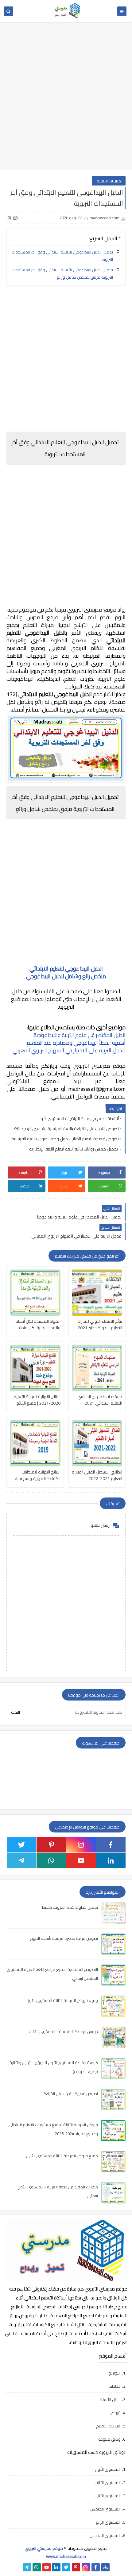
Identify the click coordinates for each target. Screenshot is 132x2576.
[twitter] (21, 1845)
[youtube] (81, 1860)
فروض (115, 2413)
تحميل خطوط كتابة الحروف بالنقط (70, 1907)
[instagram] (81, 1845)
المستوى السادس (105, 2535)
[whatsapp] (51, 1860)
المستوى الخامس (105, 2509)
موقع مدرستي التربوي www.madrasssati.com (55, 2552)
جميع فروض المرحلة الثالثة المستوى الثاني (62, 2156)
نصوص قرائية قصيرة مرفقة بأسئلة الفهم (64, 1938)
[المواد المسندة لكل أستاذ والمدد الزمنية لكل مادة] (35, 1293)
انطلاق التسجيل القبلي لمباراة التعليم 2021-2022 (97, 1475)
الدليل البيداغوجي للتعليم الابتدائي (66, 969)
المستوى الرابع (108, 2522)
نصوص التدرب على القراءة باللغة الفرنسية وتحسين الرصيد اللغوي (64, 1129)
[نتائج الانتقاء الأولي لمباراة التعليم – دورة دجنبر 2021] (97, 1293)
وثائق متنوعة (109, 2439)
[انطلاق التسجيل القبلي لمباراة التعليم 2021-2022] (97, 1443)
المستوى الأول (108, 2469)
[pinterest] (51, 1845)
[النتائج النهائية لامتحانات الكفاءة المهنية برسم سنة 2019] (35, 1443)
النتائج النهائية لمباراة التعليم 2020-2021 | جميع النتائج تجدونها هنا (37, 1400)
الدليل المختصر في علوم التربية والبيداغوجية (79, 1035)
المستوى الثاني (108, 2496)
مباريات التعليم (109, 181)
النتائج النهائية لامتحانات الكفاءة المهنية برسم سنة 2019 (38, 1475)
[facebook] (111, 1845)
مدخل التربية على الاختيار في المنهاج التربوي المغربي (69, 1050)
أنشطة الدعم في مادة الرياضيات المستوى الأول (78, 1119)
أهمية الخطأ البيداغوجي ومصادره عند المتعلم (76, 1043)
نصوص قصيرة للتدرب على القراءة (71, 2094)
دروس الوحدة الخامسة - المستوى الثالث (64, 2032)
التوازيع (115, 2373)
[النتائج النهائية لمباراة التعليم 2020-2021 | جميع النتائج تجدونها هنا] (35, 1368)
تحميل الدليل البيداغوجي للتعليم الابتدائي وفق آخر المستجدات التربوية (62, 256)
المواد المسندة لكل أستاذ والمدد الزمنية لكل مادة (38, 1325)
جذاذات (115, 2386)
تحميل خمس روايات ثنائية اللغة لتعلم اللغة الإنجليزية (74, 1149)
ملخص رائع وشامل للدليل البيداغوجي (66, 976)
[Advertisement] (66, 99)
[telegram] (21, 1860)
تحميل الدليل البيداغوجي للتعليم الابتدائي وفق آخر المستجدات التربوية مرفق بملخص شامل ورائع (62, 273)
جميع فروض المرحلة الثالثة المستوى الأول (62, 2000)
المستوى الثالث (108, 2482)
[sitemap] (105, 2567)
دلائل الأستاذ (110, 2399)
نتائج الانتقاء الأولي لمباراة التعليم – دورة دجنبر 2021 (100, 1325)
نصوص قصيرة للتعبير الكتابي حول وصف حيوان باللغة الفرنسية (65, 1139)
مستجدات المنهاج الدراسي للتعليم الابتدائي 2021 (100, 1400)
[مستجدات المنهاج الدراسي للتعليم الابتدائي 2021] (97, 1368)
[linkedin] (111, 1860)
